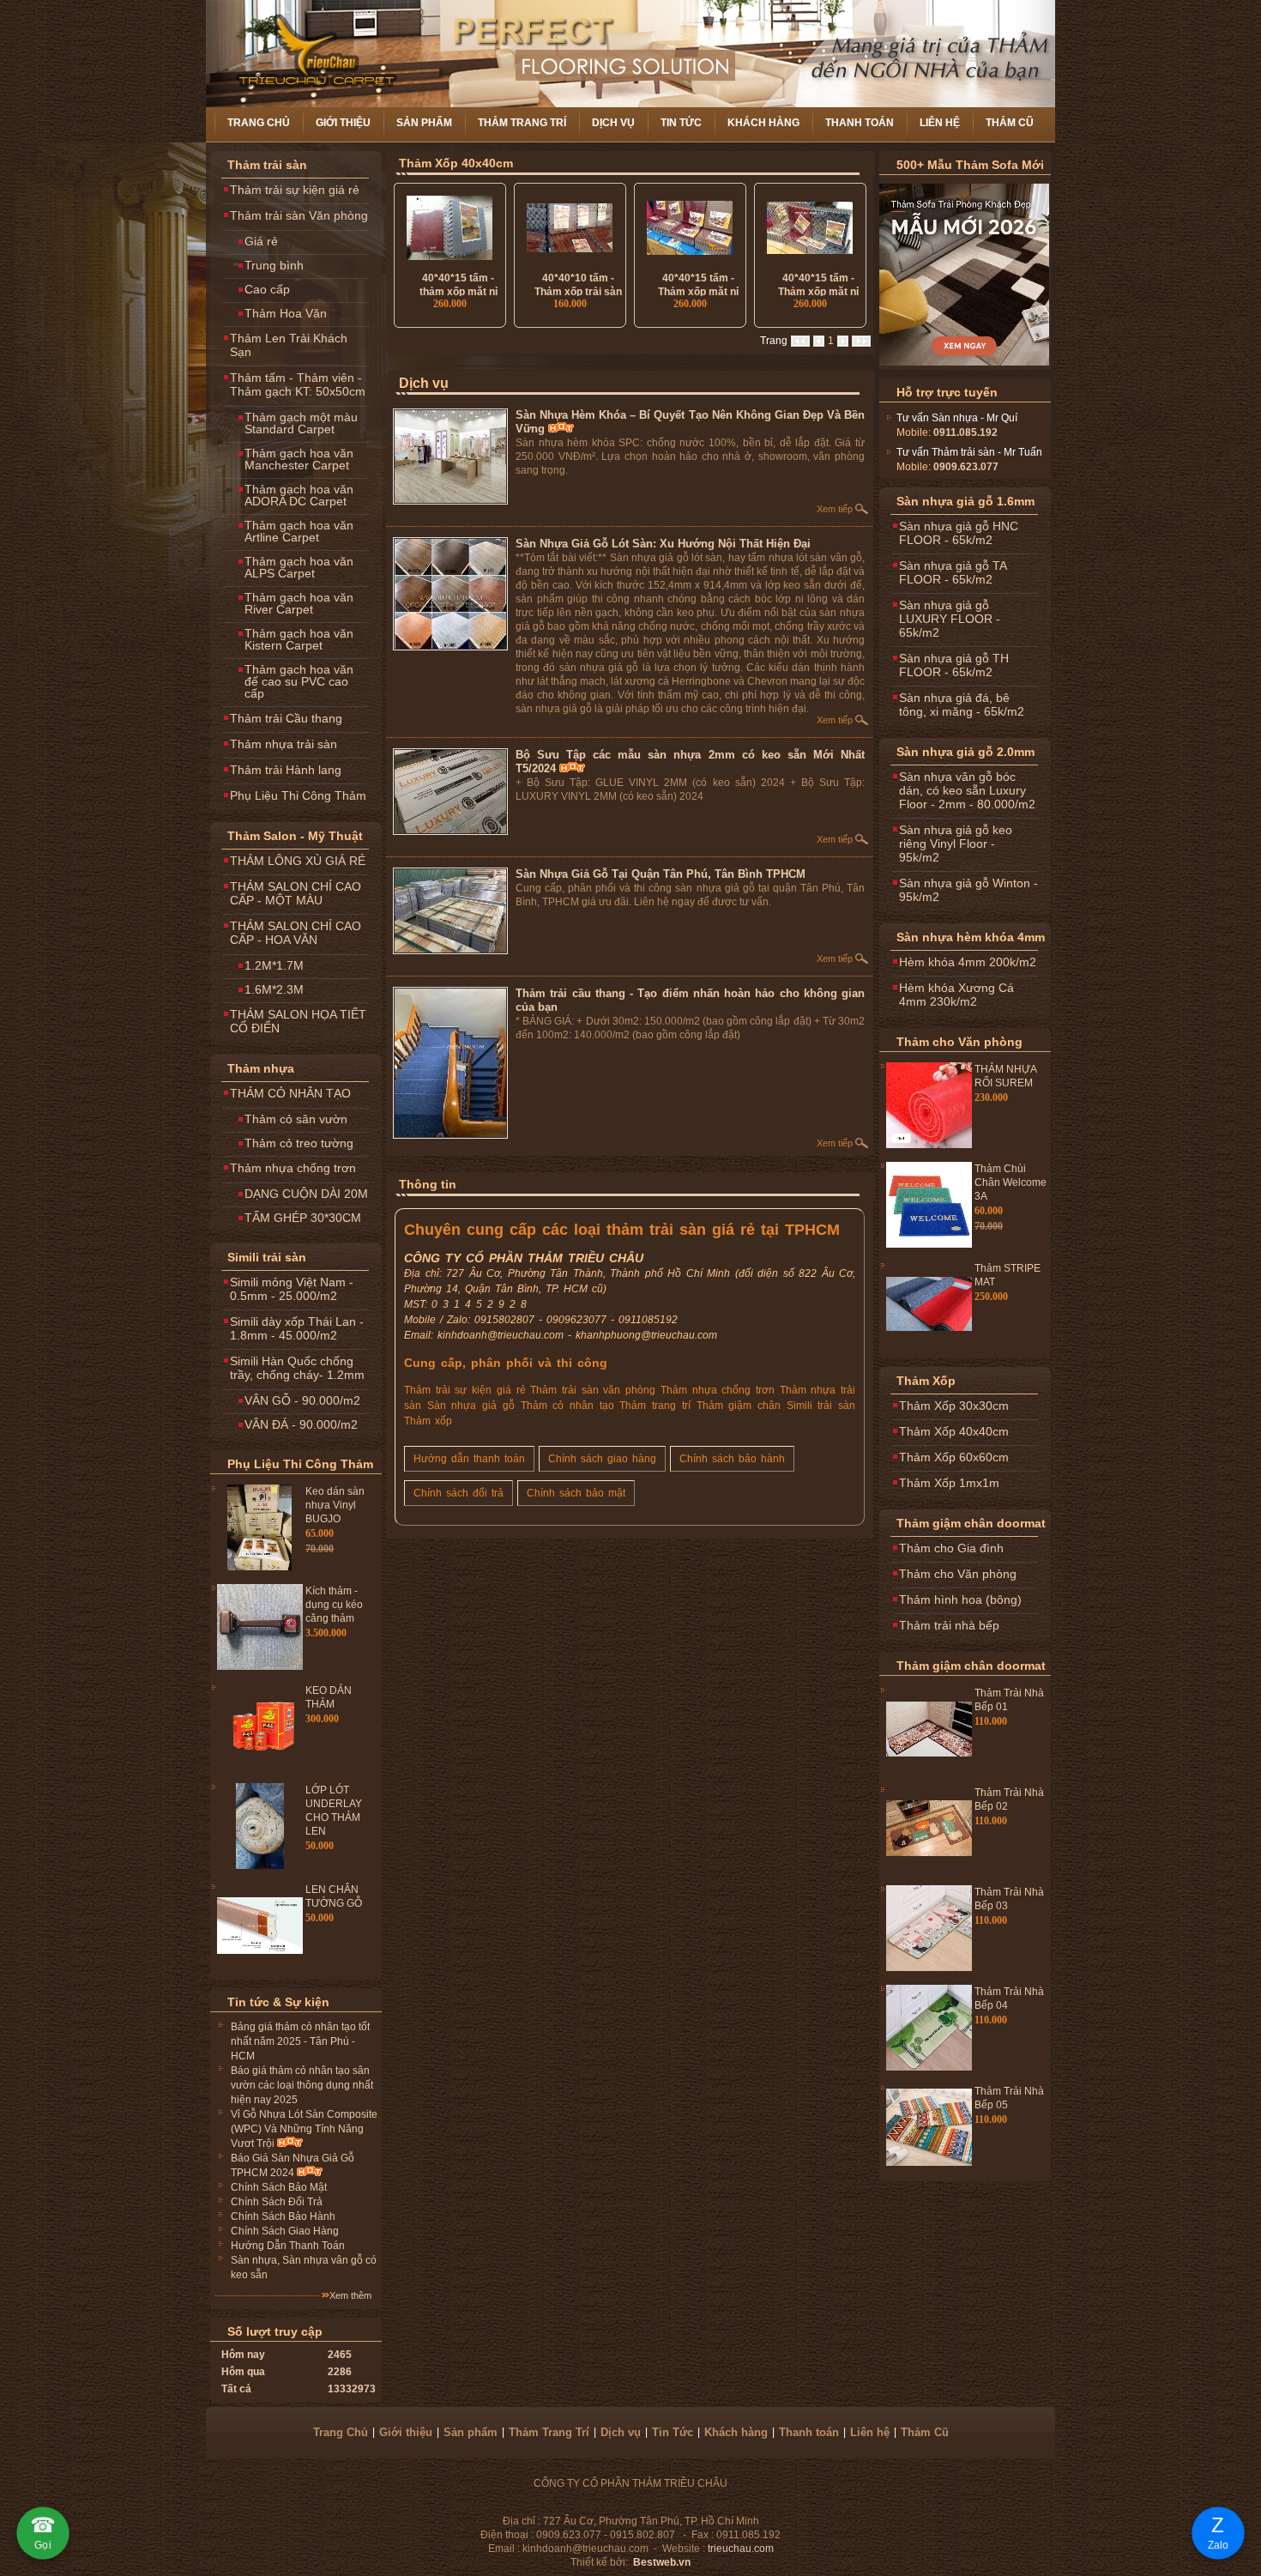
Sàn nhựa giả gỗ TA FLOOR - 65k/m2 (953, 572)
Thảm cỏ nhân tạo (567, 1406)
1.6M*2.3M (274, 989)
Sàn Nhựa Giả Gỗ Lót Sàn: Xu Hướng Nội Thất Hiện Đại (663, 544)
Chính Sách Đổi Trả (277, 2202)
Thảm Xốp (926, 1381)
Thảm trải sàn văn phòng (593, 1390)
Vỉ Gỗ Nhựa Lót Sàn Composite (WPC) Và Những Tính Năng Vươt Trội (304, 2129)
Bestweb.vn (662, 2562)
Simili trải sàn (267, 1257)
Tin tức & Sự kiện (278, 2002)
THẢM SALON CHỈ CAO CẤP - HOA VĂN (296, 933)
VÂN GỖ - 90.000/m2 (302, 1400)
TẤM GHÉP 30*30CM (303, 1218)
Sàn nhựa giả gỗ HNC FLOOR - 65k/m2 (959, 533)
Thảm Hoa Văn (286, 313)
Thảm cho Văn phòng (959, 1042)
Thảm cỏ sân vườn (296, 1119)
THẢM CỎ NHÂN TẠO (290, 1093)
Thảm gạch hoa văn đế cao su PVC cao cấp (299, 681)
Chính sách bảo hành (732, 1459)
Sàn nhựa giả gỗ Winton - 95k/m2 (968, 890)
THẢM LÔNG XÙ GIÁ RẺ (298, 861)
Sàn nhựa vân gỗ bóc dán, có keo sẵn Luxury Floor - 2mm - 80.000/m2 (967, 790)
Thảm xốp (428, 1421)
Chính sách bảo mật (576, 1493)
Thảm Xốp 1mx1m (949, 1483)
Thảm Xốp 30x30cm (954, 1406)
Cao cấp (267, 289)
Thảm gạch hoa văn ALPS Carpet (299, 567)
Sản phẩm (424, 123)
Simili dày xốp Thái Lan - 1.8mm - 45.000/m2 (297, 1328)
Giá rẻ (261, 241)
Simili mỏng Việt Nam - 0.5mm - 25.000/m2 (292, 1289)
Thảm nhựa (261, 1068)
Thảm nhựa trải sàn (284, 744)
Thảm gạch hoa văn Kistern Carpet (299, 639)
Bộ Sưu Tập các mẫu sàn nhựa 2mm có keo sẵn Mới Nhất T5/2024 (690, 762)
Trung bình (274, 265)
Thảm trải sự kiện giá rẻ (295, 190)
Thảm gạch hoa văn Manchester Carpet (299, 459)
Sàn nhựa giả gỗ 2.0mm (965, 752)
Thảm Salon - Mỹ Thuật (295, 836)
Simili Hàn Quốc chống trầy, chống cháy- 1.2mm (297, 1368)
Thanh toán (860, 123)
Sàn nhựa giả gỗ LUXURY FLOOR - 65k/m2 (950, 619)
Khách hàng (763, 123)
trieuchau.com (741, 2549)
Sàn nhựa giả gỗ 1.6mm (965, 501)
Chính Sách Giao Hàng (285, 2231)
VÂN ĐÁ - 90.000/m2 (301, 1424)
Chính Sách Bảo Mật (279, 2187)
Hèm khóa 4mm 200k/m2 (968, 962)
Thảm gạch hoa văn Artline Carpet (299, 531)
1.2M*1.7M (274, 965)
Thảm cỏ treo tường (299, 1143)
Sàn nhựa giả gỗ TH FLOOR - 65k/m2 (954, 665)
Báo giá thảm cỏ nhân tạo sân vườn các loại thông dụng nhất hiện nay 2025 (302, 2085)
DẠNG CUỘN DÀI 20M (306, 1194)
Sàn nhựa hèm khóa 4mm (971, 937)
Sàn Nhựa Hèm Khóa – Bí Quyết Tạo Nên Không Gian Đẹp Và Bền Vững (690, 422)
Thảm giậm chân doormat (971, 1523)
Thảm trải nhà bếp (949, 1625)
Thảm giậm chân (739, 1406)
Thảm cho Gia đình (951, 1548)
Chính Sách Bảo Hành (283, 2216)
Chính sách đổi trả (459, 1493)
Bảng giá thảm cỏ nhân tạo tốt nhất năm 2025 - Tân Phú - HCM (300, 2041)
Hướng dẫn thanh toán (469, 1459)
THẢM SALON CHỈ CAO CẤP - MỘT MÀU (296, 893)
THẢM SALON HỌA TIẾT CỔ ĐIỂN (298, 1021)
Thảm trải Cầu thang (286, 718)
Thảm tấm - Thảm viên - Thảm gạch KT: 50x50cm (298, 384)
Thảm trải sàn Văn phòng (299, 215)
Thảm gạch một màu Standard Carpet (301, 423)
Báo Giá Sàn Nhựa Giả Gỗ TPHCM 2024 (293, 2165)
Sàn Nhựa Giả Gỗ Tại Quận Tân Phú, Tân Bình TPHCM (661, 874)
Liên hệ (940, 123)
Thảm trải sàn (267, 165)
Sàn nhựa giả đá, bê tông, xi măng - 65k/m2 (962, 704)
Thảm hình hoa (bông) (960, 1599)
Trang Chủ (259, 123)
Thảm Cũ (1010, 123)
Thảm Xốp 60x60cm (954, 1457)
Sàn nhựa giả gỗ (471, 1406)
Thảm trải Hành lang (286, 770)
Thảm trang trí (655, 1406)
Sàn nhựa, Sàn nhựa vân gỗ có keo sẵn (304, 2268)
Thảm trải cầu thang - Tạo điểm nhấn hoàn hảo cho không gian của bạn (690, 1000)
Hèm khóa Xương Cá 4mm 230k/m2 (956, 995)
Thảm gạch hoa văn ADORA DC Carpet (299, 495)
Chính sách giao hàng (602, 1459)
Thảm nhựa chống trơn (293, 1168)
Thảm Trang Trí (522, 123)
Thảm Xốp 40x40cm (456, 163)
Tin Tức (681, 123)
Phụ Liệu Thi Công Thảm (298, 795)
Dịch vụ (613, 123)
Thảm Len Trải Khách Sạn (289, 345)
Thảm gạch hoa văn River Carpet (299, 603)
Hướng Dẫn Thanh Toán (288, 2246)
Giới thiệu (343, 123)
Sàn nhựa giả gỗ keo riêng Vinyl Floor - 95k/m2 (956, 844)
